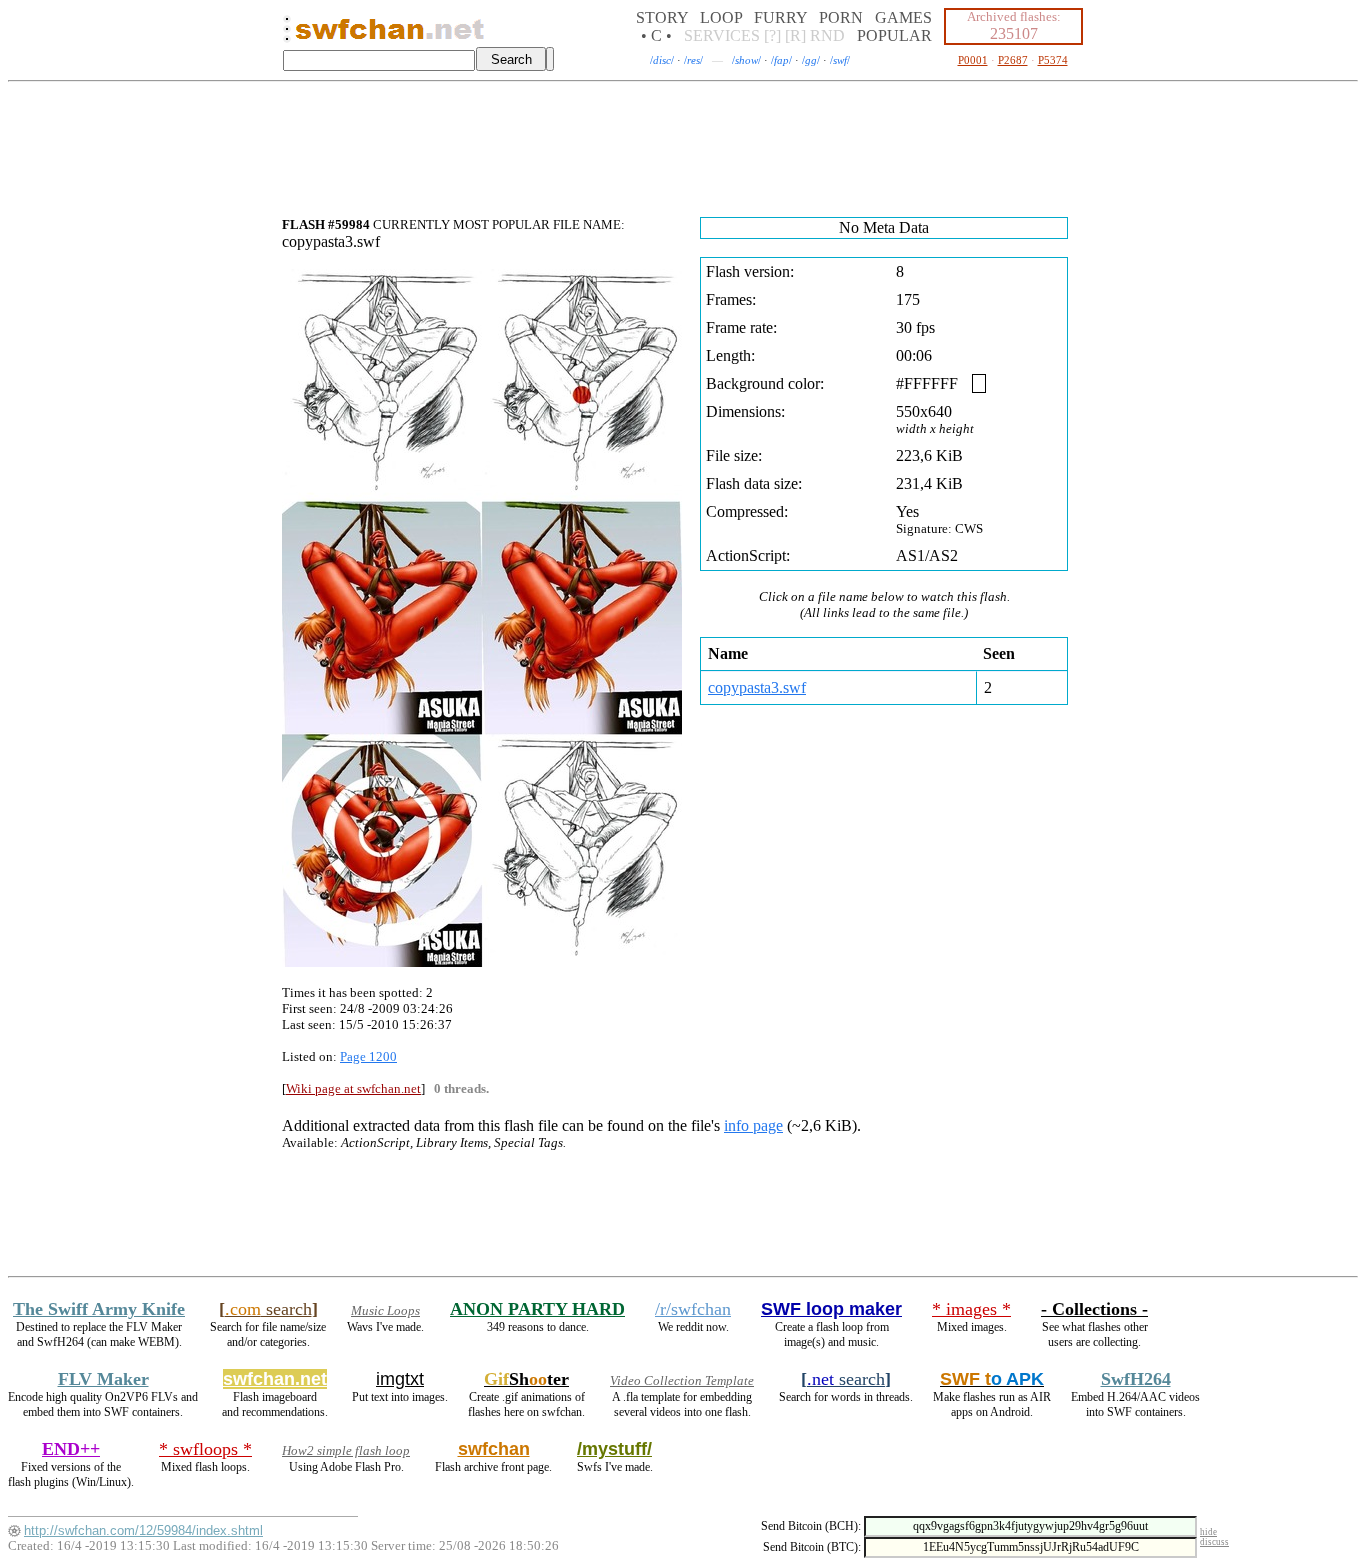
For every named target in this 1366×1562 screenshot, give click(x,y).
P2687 (1013, 60)
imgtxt (400, 1379)
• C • (656, 35)
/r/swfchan (693, 1309)
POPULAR (894, 35)
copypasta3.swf (757, 687)
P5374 (1053, 60)
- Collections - (1094, 1309)
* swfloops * (205, 1449)
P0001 (973, 60)
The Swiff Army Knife (99, 1309)
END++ (71, 1449)
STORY (662, 17)
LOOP (721, 17)
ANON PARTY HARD (537, 1309)
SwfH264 (1136, 1379)
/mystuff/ (614, 1449)
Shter (526, 1379)
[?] (772, 35)
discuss (1214, 1542)
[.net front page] (287, 34)
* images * (971, 1309)
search (268, 1309)
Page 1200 (368, 1056)
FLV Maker (103, 1379)
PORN (841, 17)
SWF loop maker (831, 1309)
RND (827, 35)
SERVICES (722, 35)
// (662, 60)
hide (1208, 1532)
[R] (795, 35)
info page (753, 1125)
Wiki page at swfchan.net (353, 1088)
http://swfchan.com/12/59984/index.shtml (143, 1530)
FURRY (780, 17)
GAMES (903, 17)
